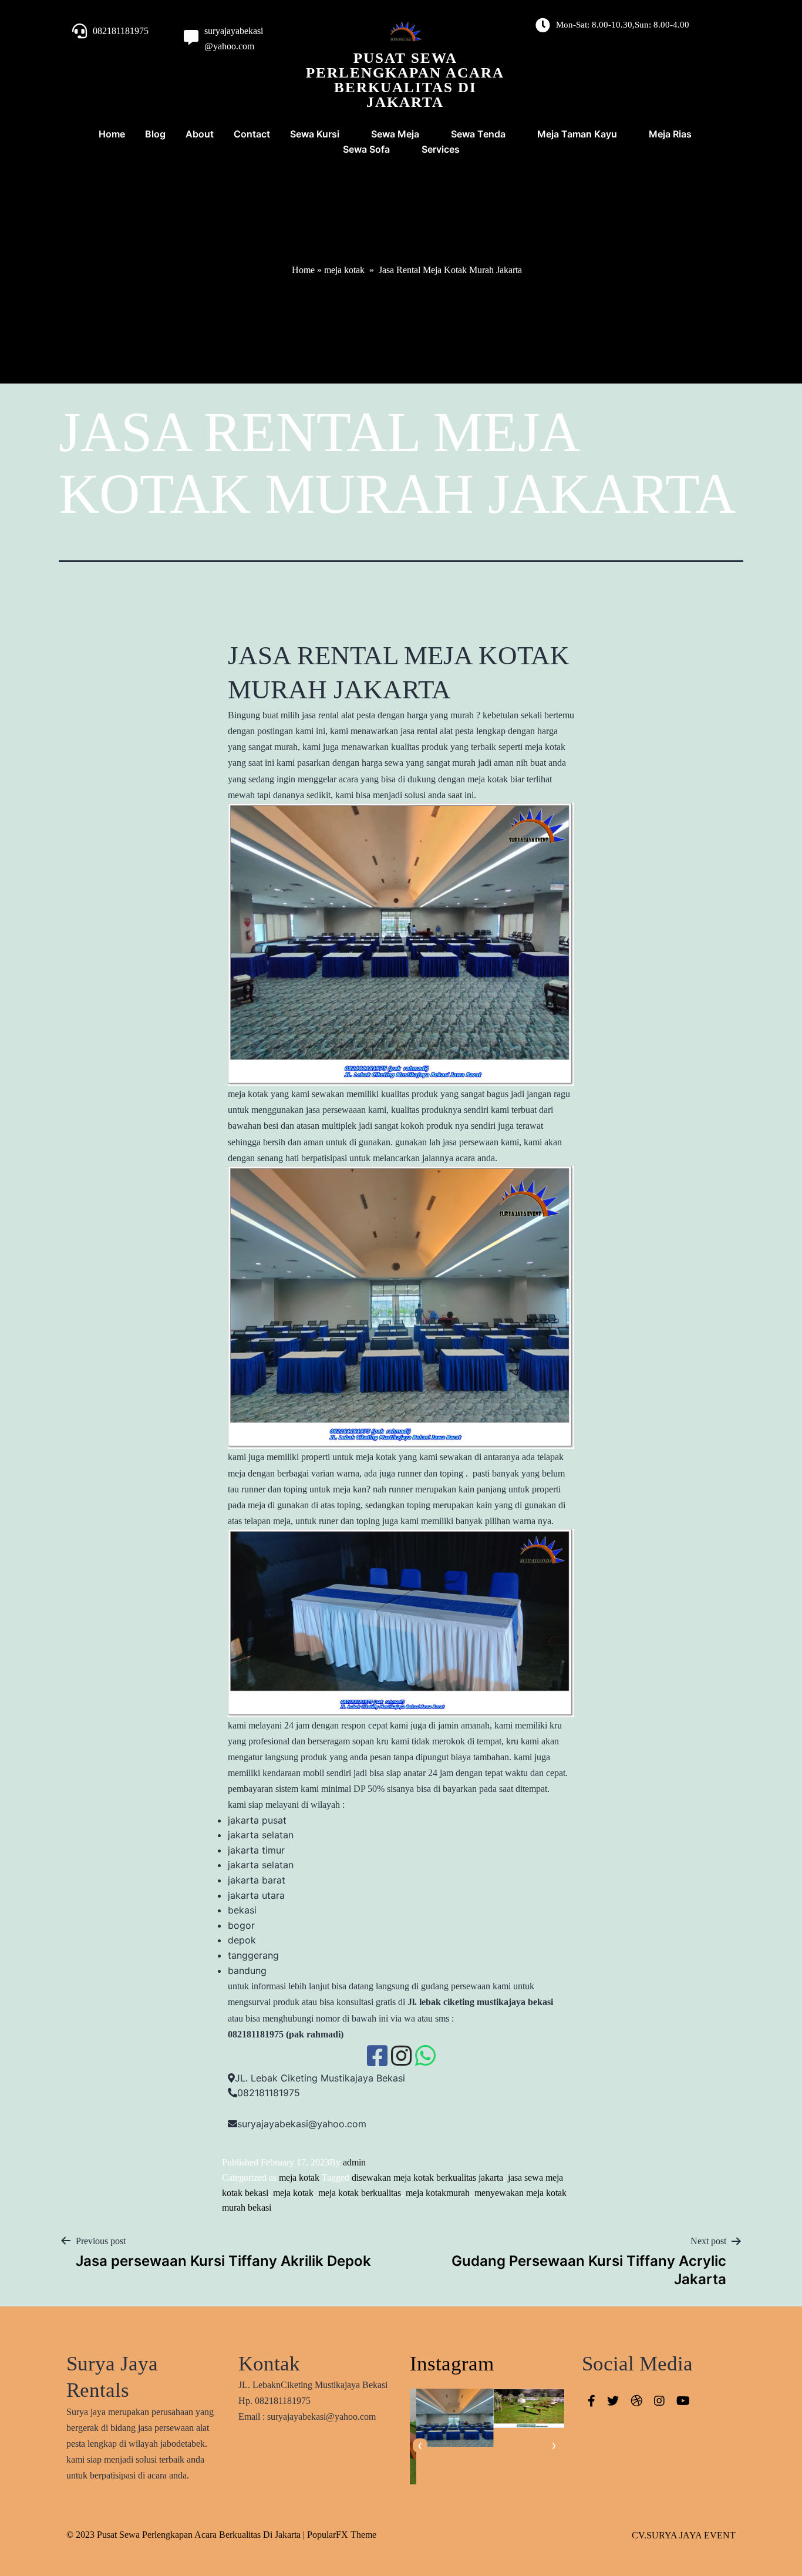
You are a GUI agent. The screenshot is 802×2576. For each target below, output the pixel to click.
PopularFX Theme (342, 2535)
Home (303, 270)
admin (354, 2162)
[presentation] (420, 2446)
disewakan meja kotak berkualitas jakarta (427, 2178)
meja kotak (344, 270)
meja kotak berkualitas (360, 2193)
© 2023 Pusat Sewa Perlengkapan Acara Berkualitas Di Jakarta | (187, 2535)
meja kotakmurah (438, 2193)
